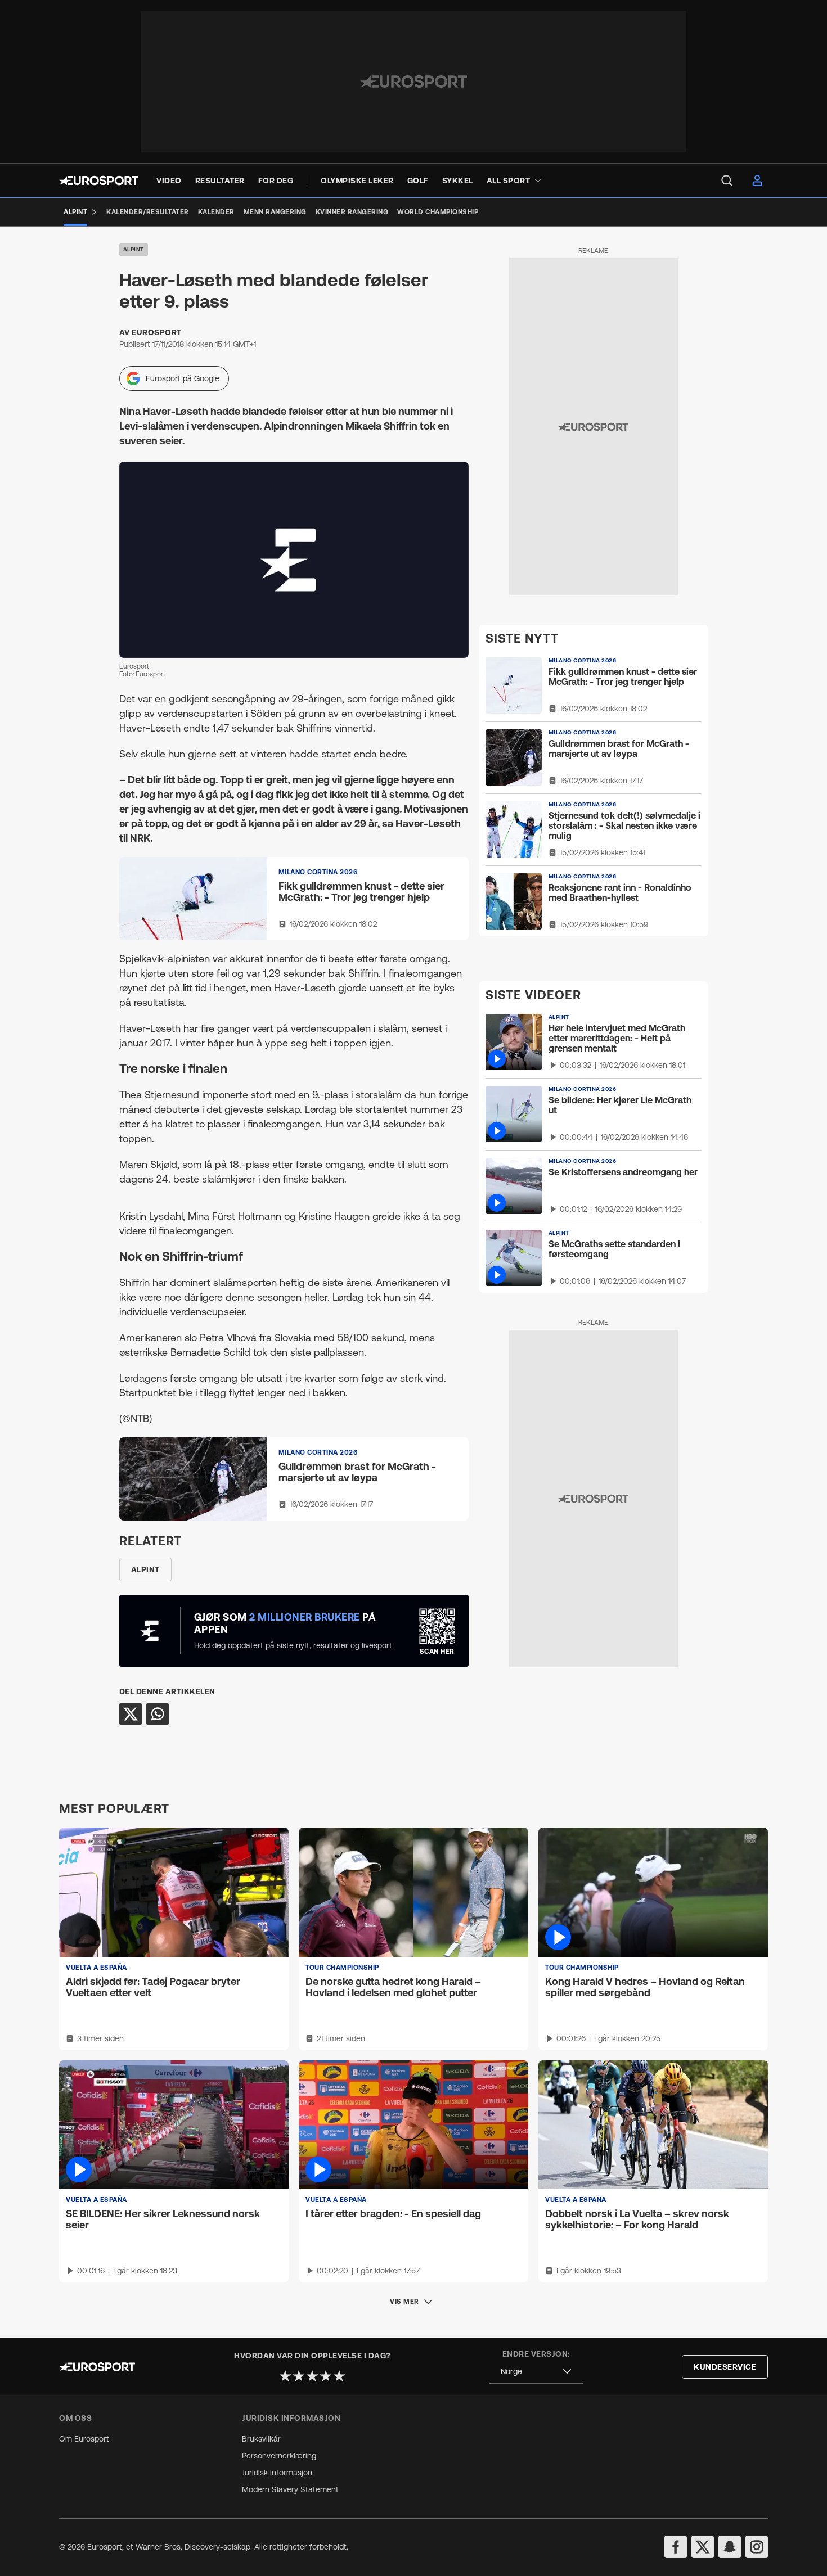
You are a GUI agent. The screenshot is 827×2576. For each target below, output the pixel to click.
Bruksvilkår (261, 2439)
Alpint (134, 249)
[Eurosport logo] (99, 181)
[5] (339, 2376)
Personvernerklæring (279, 2456)
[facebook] (676, 2547)
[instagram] (757, 2547)
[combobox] (536, 2372)
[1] (285, 2376)
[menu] (727, 181)
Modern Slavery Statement (290, 2489)
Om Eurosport (84, 2439)
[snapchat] (730, 2547)
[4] (326, 2376)
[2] (299, 2376)
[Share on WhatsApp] (158, 1714)
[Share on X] (131, 1714)
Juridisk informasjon (277, 2473)
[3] (312, 2376)
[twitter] (703, 2547)
